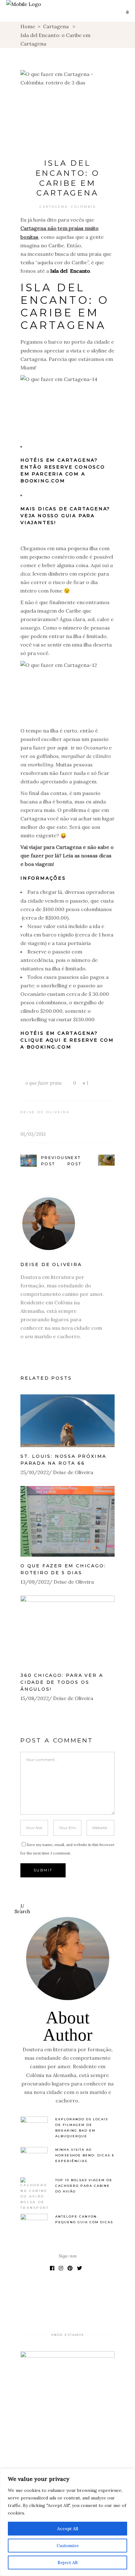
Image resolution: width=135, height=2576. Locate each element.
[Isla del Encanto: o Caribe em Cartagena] (67, 1224)
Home (28, 26)
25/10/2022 (35, 1472)
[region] (67, 2522)
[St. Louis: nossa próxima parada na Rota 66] (67, 1421)
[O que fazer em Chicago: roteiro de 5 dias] (67, 1521)
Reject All (67, 2563)
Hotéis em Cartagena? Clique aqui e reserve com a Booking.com (67, 1040)
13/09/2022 (35, 1582)
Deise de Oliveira (45, 1112)
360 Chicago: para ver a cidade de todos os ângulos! (62, 1682)
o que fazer (37, 1083)
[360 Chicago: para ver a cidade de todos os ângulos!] (67, 1631)
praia (56, 1083)
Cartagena (56, 26)
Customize (68, 2546)
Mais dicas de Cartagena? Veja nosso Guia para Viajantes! (65, 516)
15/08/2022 (35, 1698)
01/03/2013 (33, 1134)
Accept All (68, 2529)
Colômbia (84, 207)
